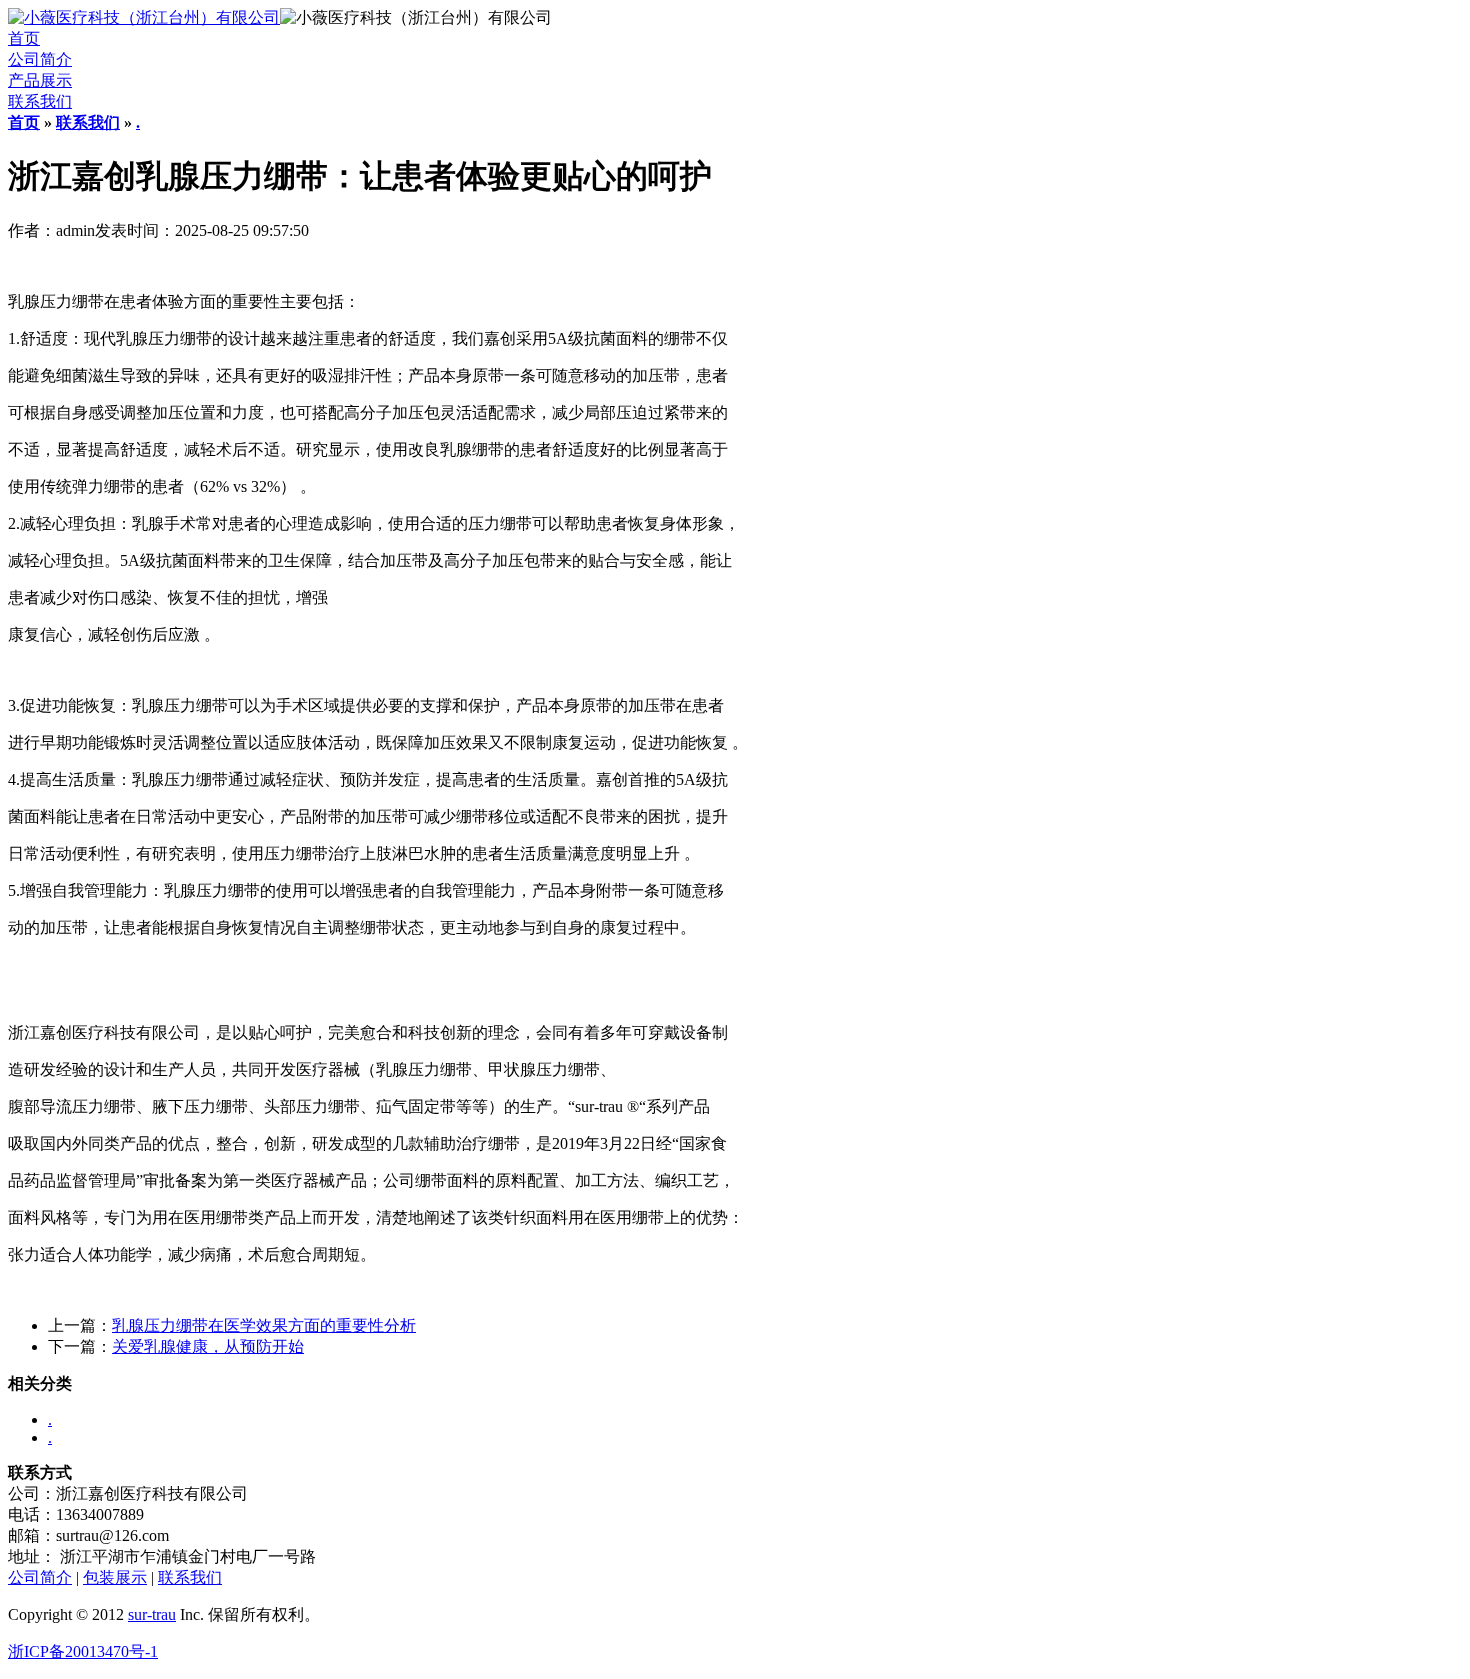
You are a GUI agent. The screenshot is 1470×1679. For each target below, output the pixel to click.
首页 (24, 38)
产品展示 (40, 80)
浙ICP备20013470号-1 (83, 1651)
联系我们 (40, 101)
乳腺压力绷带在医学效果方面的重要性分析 (264, 1325)
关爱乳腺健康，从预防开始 (208, 1346)
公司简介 (40, 59)
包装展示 (115, 1577)
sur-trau (152, 1614)
